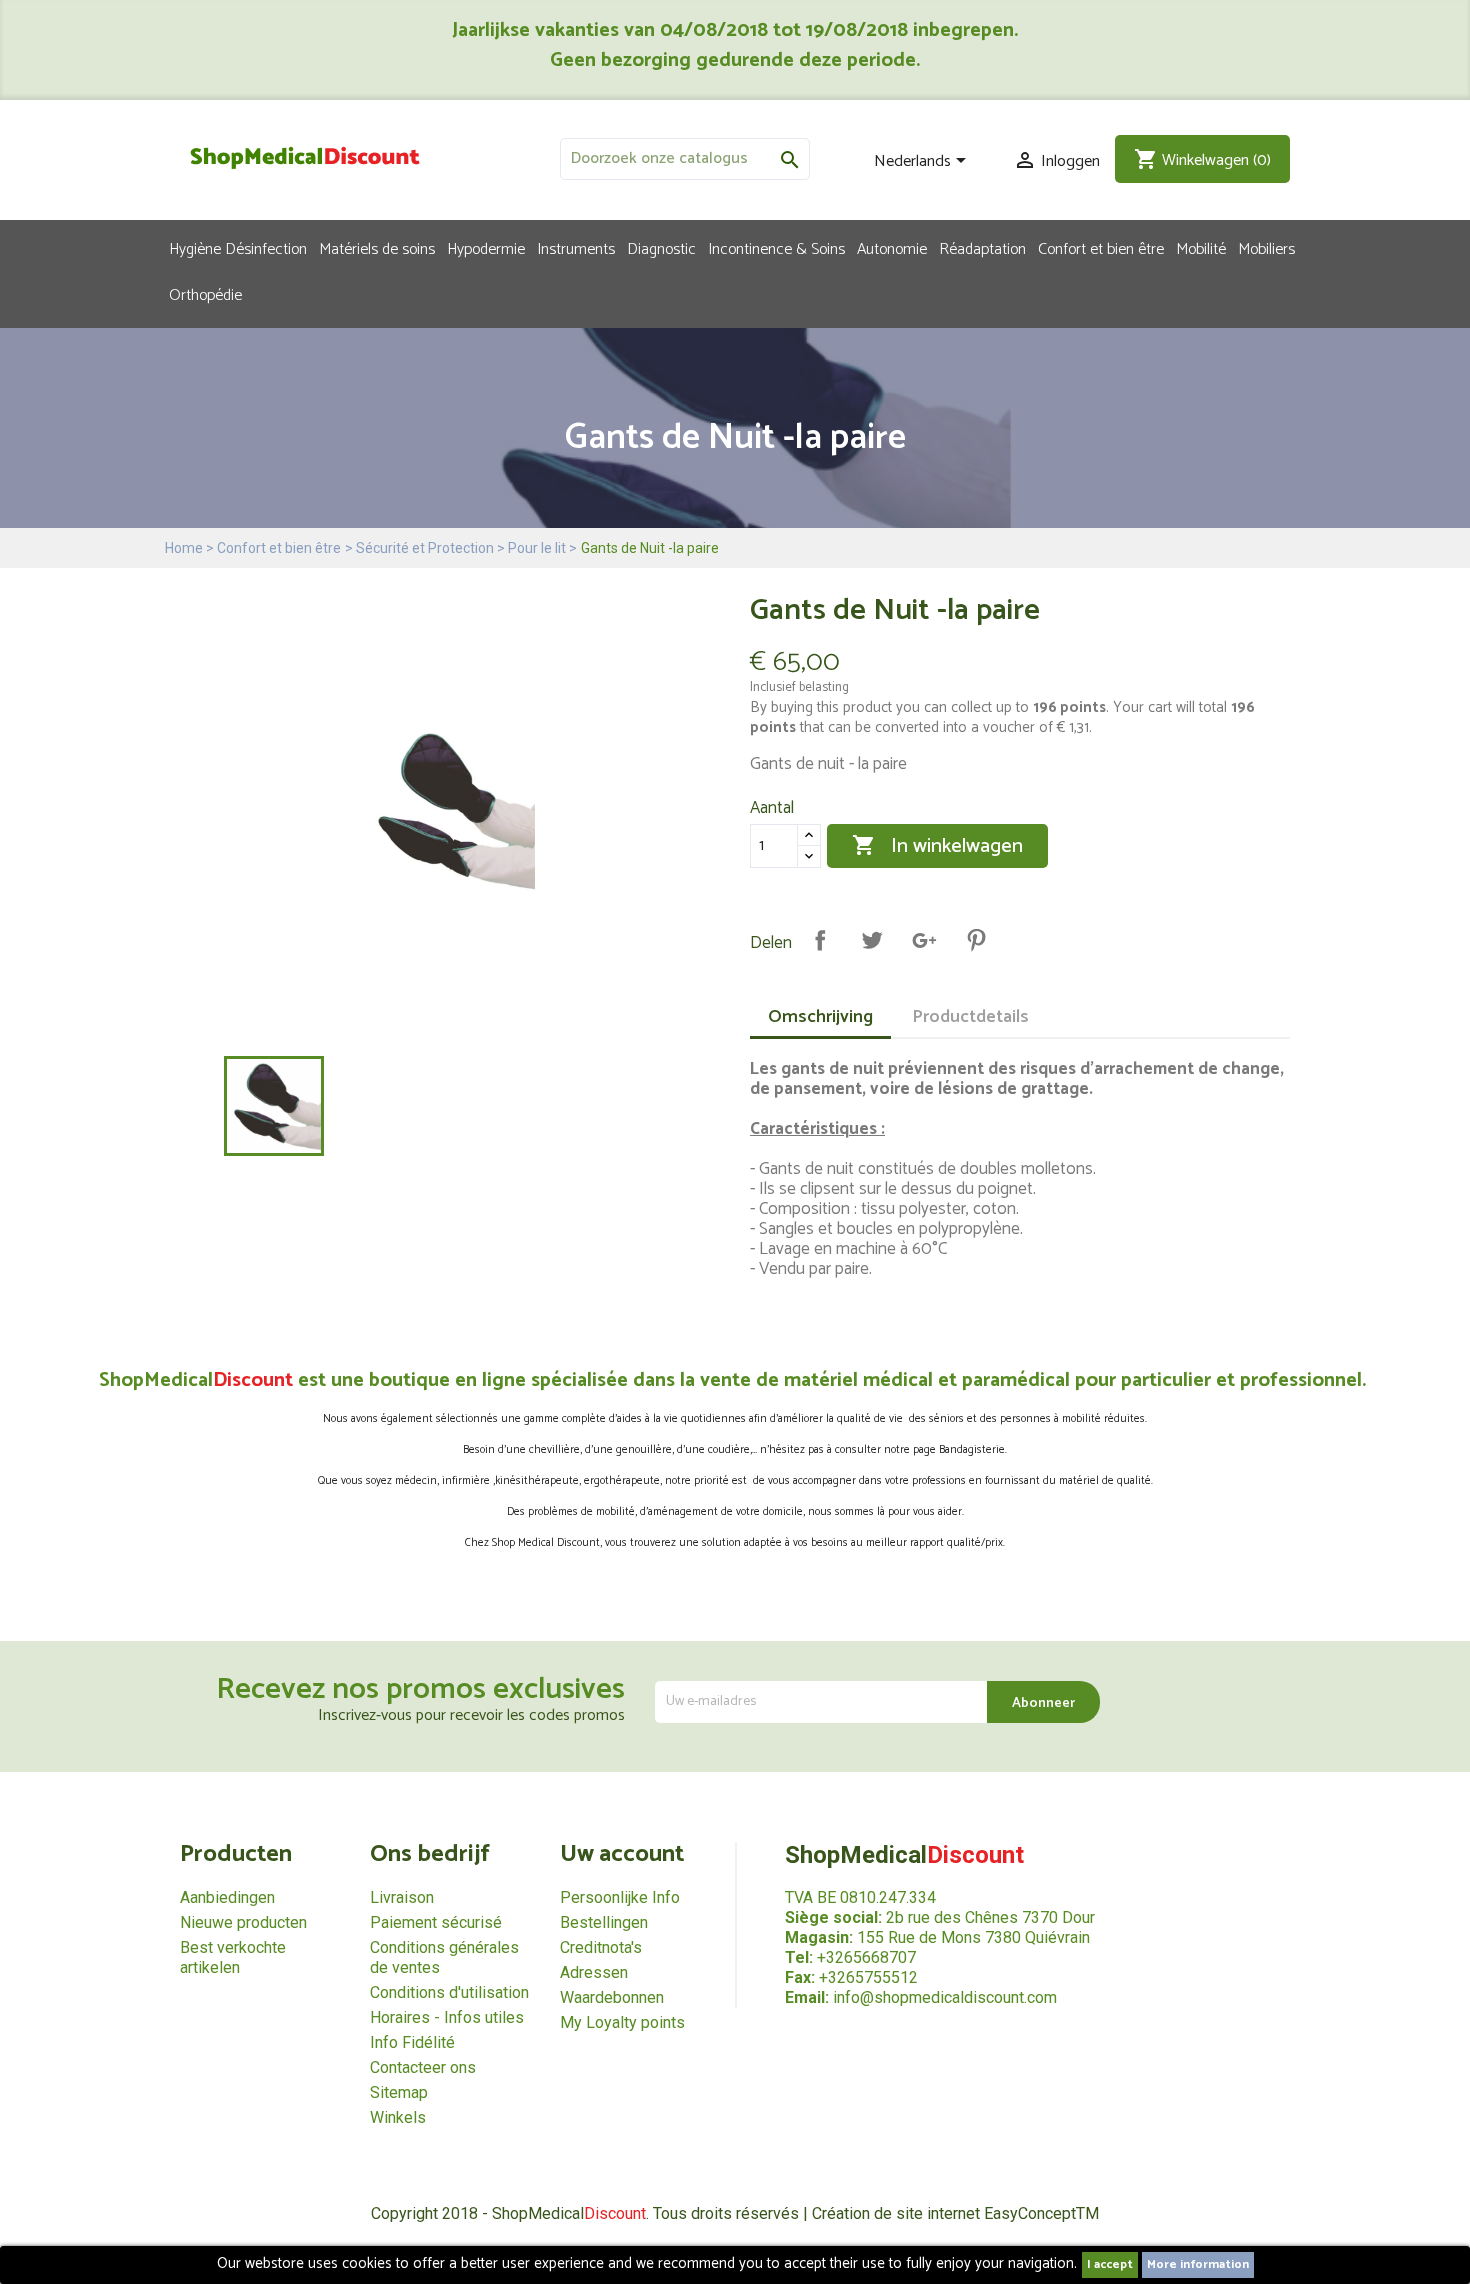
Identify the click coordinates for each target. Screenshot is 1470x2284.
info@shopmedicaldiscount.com (945, 1997)
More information (1198, 2264)
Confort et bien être (1101, 248)
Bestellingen (604, 1922)
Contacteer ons (423, 2067)
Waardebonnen (612, 1997)
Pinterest (976, 940)
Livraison (402, 1897)
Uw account (622, 1854)
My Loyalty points (622, 2022)
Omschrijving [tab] (820, 1017)
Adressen (594, 1972)
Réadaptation (982, 248)
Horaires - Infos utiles (447, 2017)
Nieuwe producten (243, 1922)
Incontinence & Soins (776, 248)
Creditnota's (601, 1947)
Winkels (398, 2117)
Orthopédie (205, 294)
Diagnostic (661, 248)
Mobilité (1201, 248)
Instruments (576, 248)
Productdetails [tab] (970, 1017)
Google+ (924, 940)
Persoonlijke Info (620, 1897)
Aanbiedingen (227, 1897)
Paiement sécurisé (436, 1922)
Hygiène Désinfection (238, 248)
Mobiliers (1266, 248)
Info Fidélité (412, 2042)
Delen (820, 940)
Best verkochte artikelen (233, 1957)
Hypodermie (486, 248)
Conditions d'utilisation (449, 1992)
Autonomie (892, 248)
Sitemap (399, 2092)
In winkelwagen (937, 846)
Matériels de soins (377, 248)
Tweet (872, 940)
